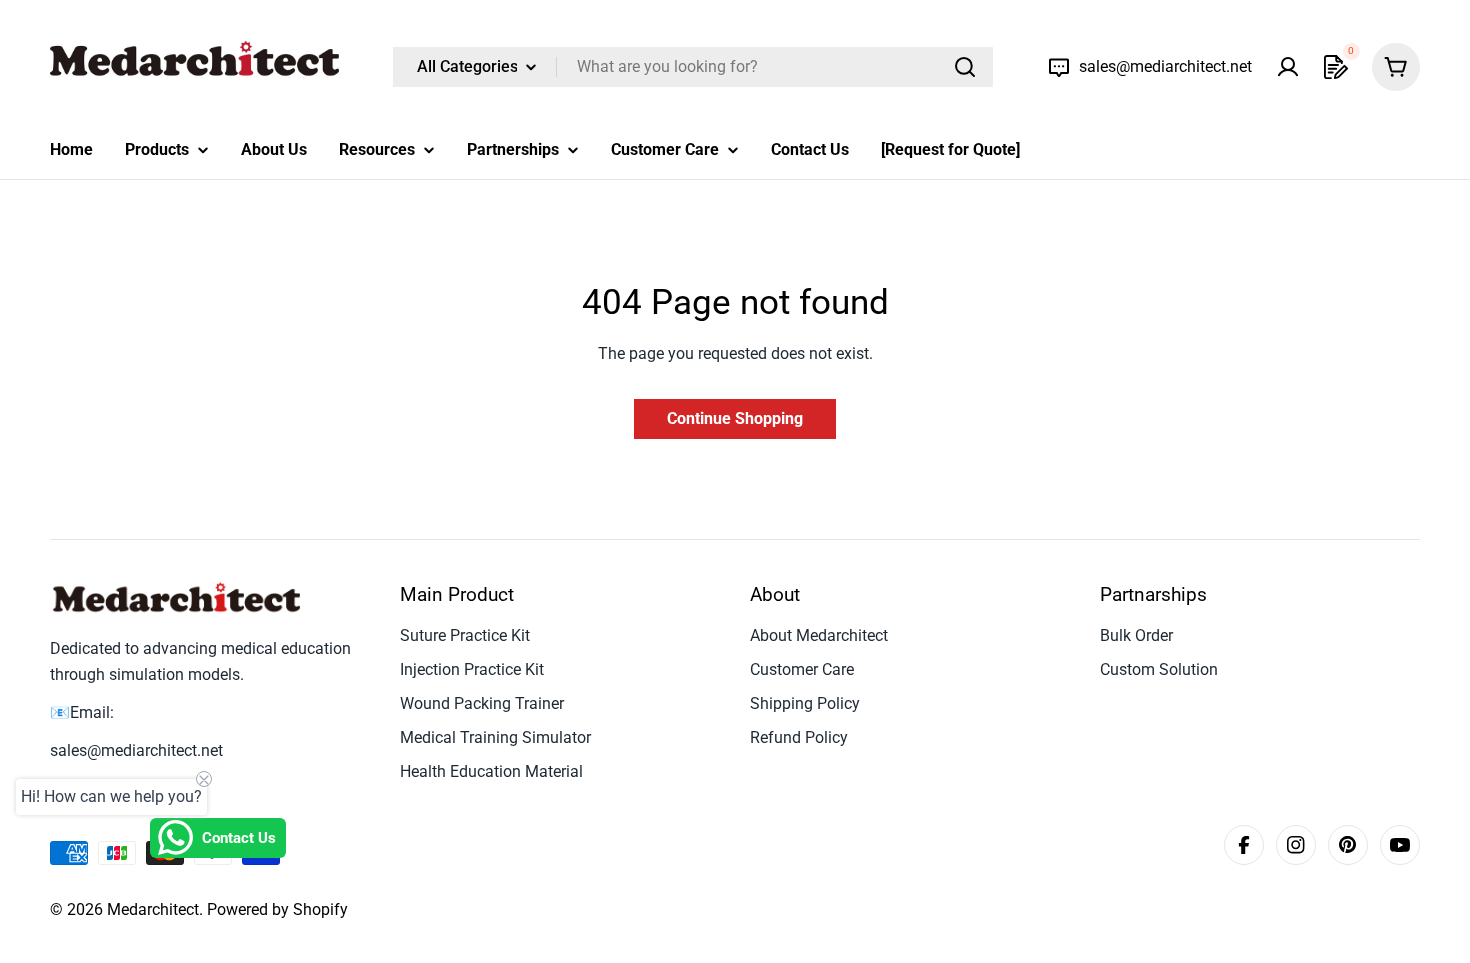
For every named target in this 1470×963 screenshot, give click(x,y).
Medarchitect (153, 909)
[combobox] (693, 67)
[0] (1336, 67)
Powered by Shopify (277, 909)
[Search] (965, 67)
